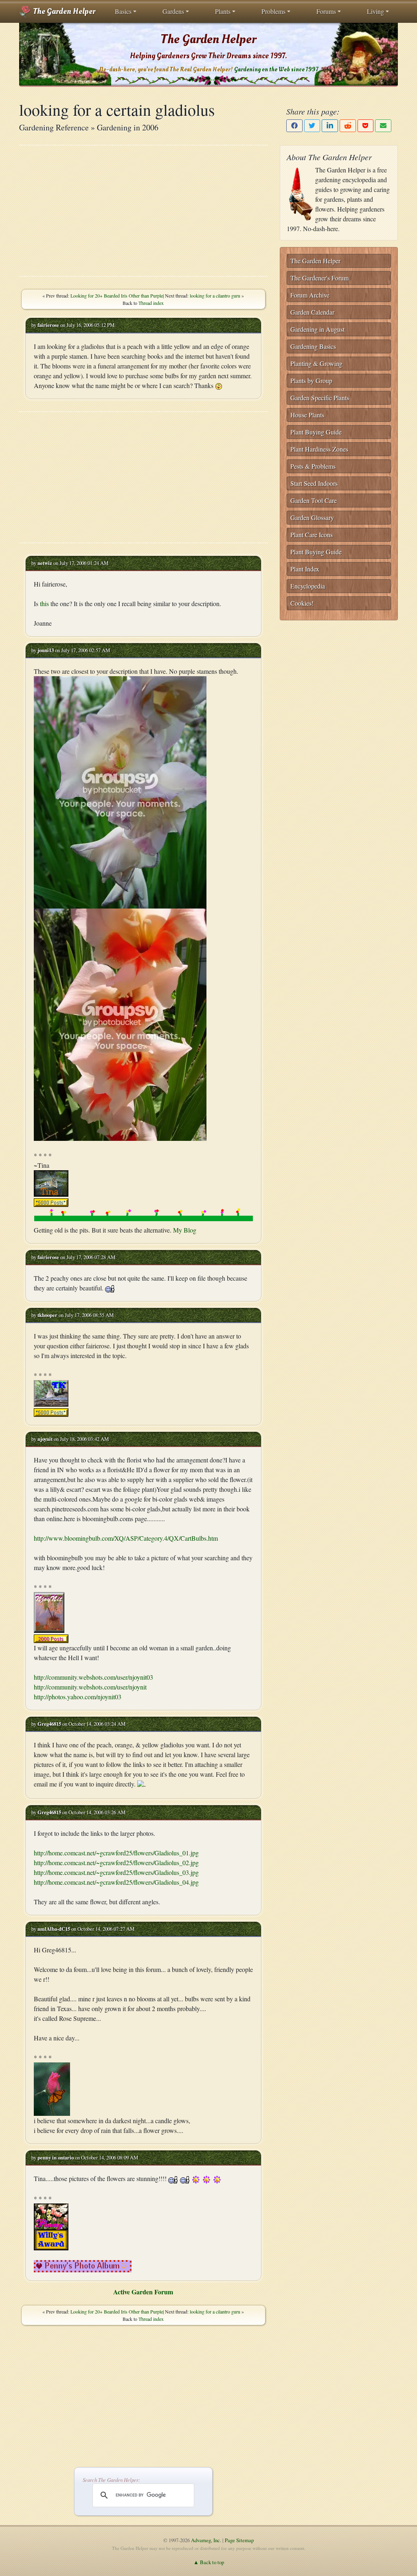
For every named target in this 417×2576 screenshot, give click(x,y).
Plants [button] (223, 11)
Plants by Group (311, 380)
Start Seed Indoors (314, 483)
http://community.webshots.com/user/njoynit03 (93, 1677)
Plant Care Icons (312, 535)
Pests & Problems (313, 466)
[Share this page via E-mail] (383, 126)
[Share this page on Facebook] (294, 126)
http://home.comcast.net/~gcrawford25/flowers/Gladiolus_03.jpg (116, 1872)
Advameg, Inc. (206, 2540)
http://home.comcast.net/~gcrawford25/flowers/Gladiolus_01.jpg (116, 1853)
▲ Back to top (209, 2562)
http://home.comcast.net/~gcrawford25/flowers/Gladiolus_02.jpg (116, 1863)
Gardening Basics (313, 346)
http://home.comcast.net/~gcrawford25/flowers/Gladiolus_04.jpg (116, 1882)
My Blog (185, 1230)
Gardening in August (317, 329)
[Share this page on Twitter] (312, 126)
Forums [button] (326, 11)
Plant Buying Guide (316, 432)
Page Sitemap (239, 2540)
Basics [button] (123, 11)
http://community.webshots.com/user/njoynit (90, 1687)
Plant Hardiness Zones (319, 449)
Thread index (151, 303)
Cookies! (302, 603)
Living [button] (375, 11)
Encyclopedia (308, 586)
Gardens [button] (173, 11)
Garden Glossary (312, 517)
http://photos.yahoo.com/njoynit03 (78, 1697)
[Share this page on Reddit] (348, 126)
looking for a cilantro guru (215, 296)
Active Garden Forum (143, 2292)
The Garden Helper (63, 11)
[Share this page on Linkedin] (330, 126)
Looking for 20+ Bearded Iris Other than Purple (117, 296)
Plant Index (305, 569)
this (44, 603)
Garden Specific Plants (320, 398)
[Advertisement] (143, 211)
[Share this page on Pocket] (366, 126)
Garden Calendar (312, 312)
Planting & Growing (316, 363)
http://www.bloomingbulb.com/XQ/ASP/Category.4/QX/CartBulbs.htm (126, 1538)
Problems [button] (273, 11)
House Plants (307, 415)
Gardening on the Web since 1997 (276, 69)
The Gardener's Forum (319, 278)
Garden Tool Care (314, 500)
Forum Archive (310, 295)
